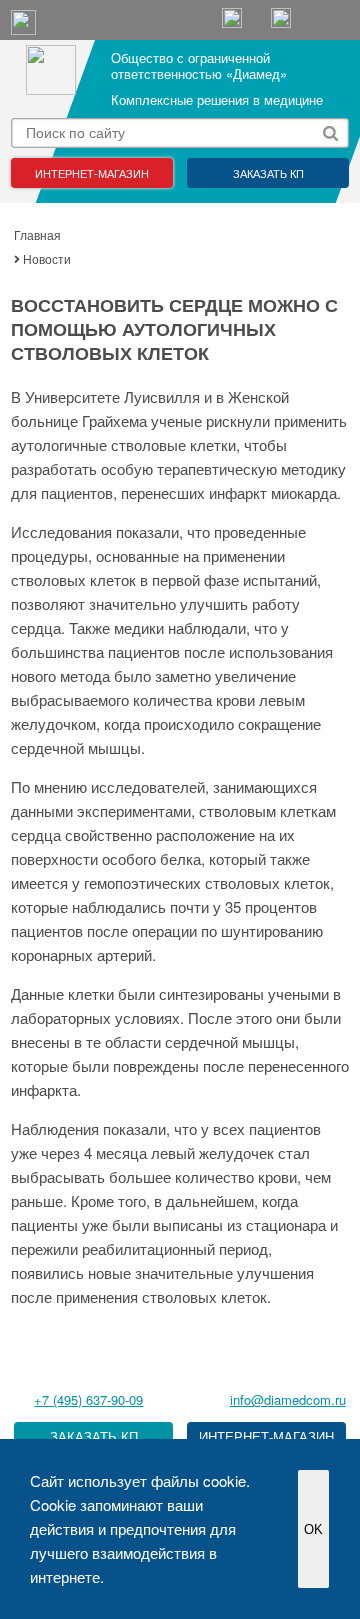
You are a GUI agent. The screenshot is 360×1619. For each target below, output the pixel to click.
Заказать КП (268, 173)
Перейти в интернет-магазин (266, 1437)
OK (313, 1529)
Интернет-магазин (92, 173)
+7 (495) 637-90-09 (88, 1399)
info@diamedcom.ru (288, 1399)
